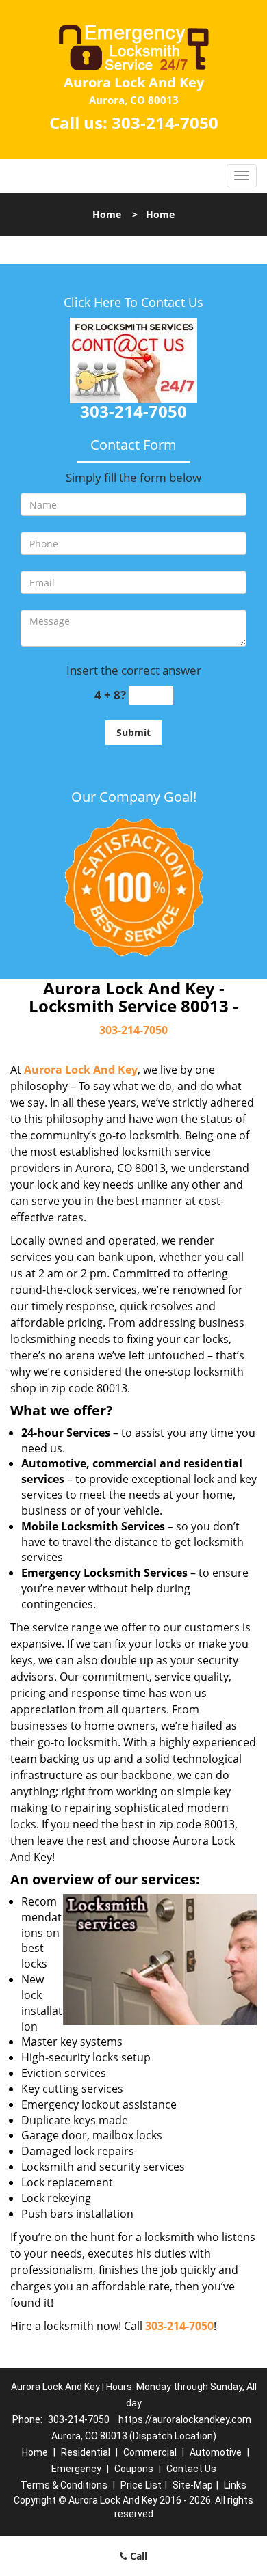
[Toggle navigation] (242, 176)
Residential (86, 2452)
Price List (141, 2485)
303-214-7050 (165, 123)
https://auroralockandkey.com (185, 2419)
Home (107, 214)
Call (137, 2556)
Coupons (134, 2469)
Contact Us (191, 2469)
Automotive (216, 2452)
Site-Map (193, 2485)
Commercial (150, 2452)
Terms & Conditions (64, 2485)
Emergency (76, 2469)
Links (235, 2485)
